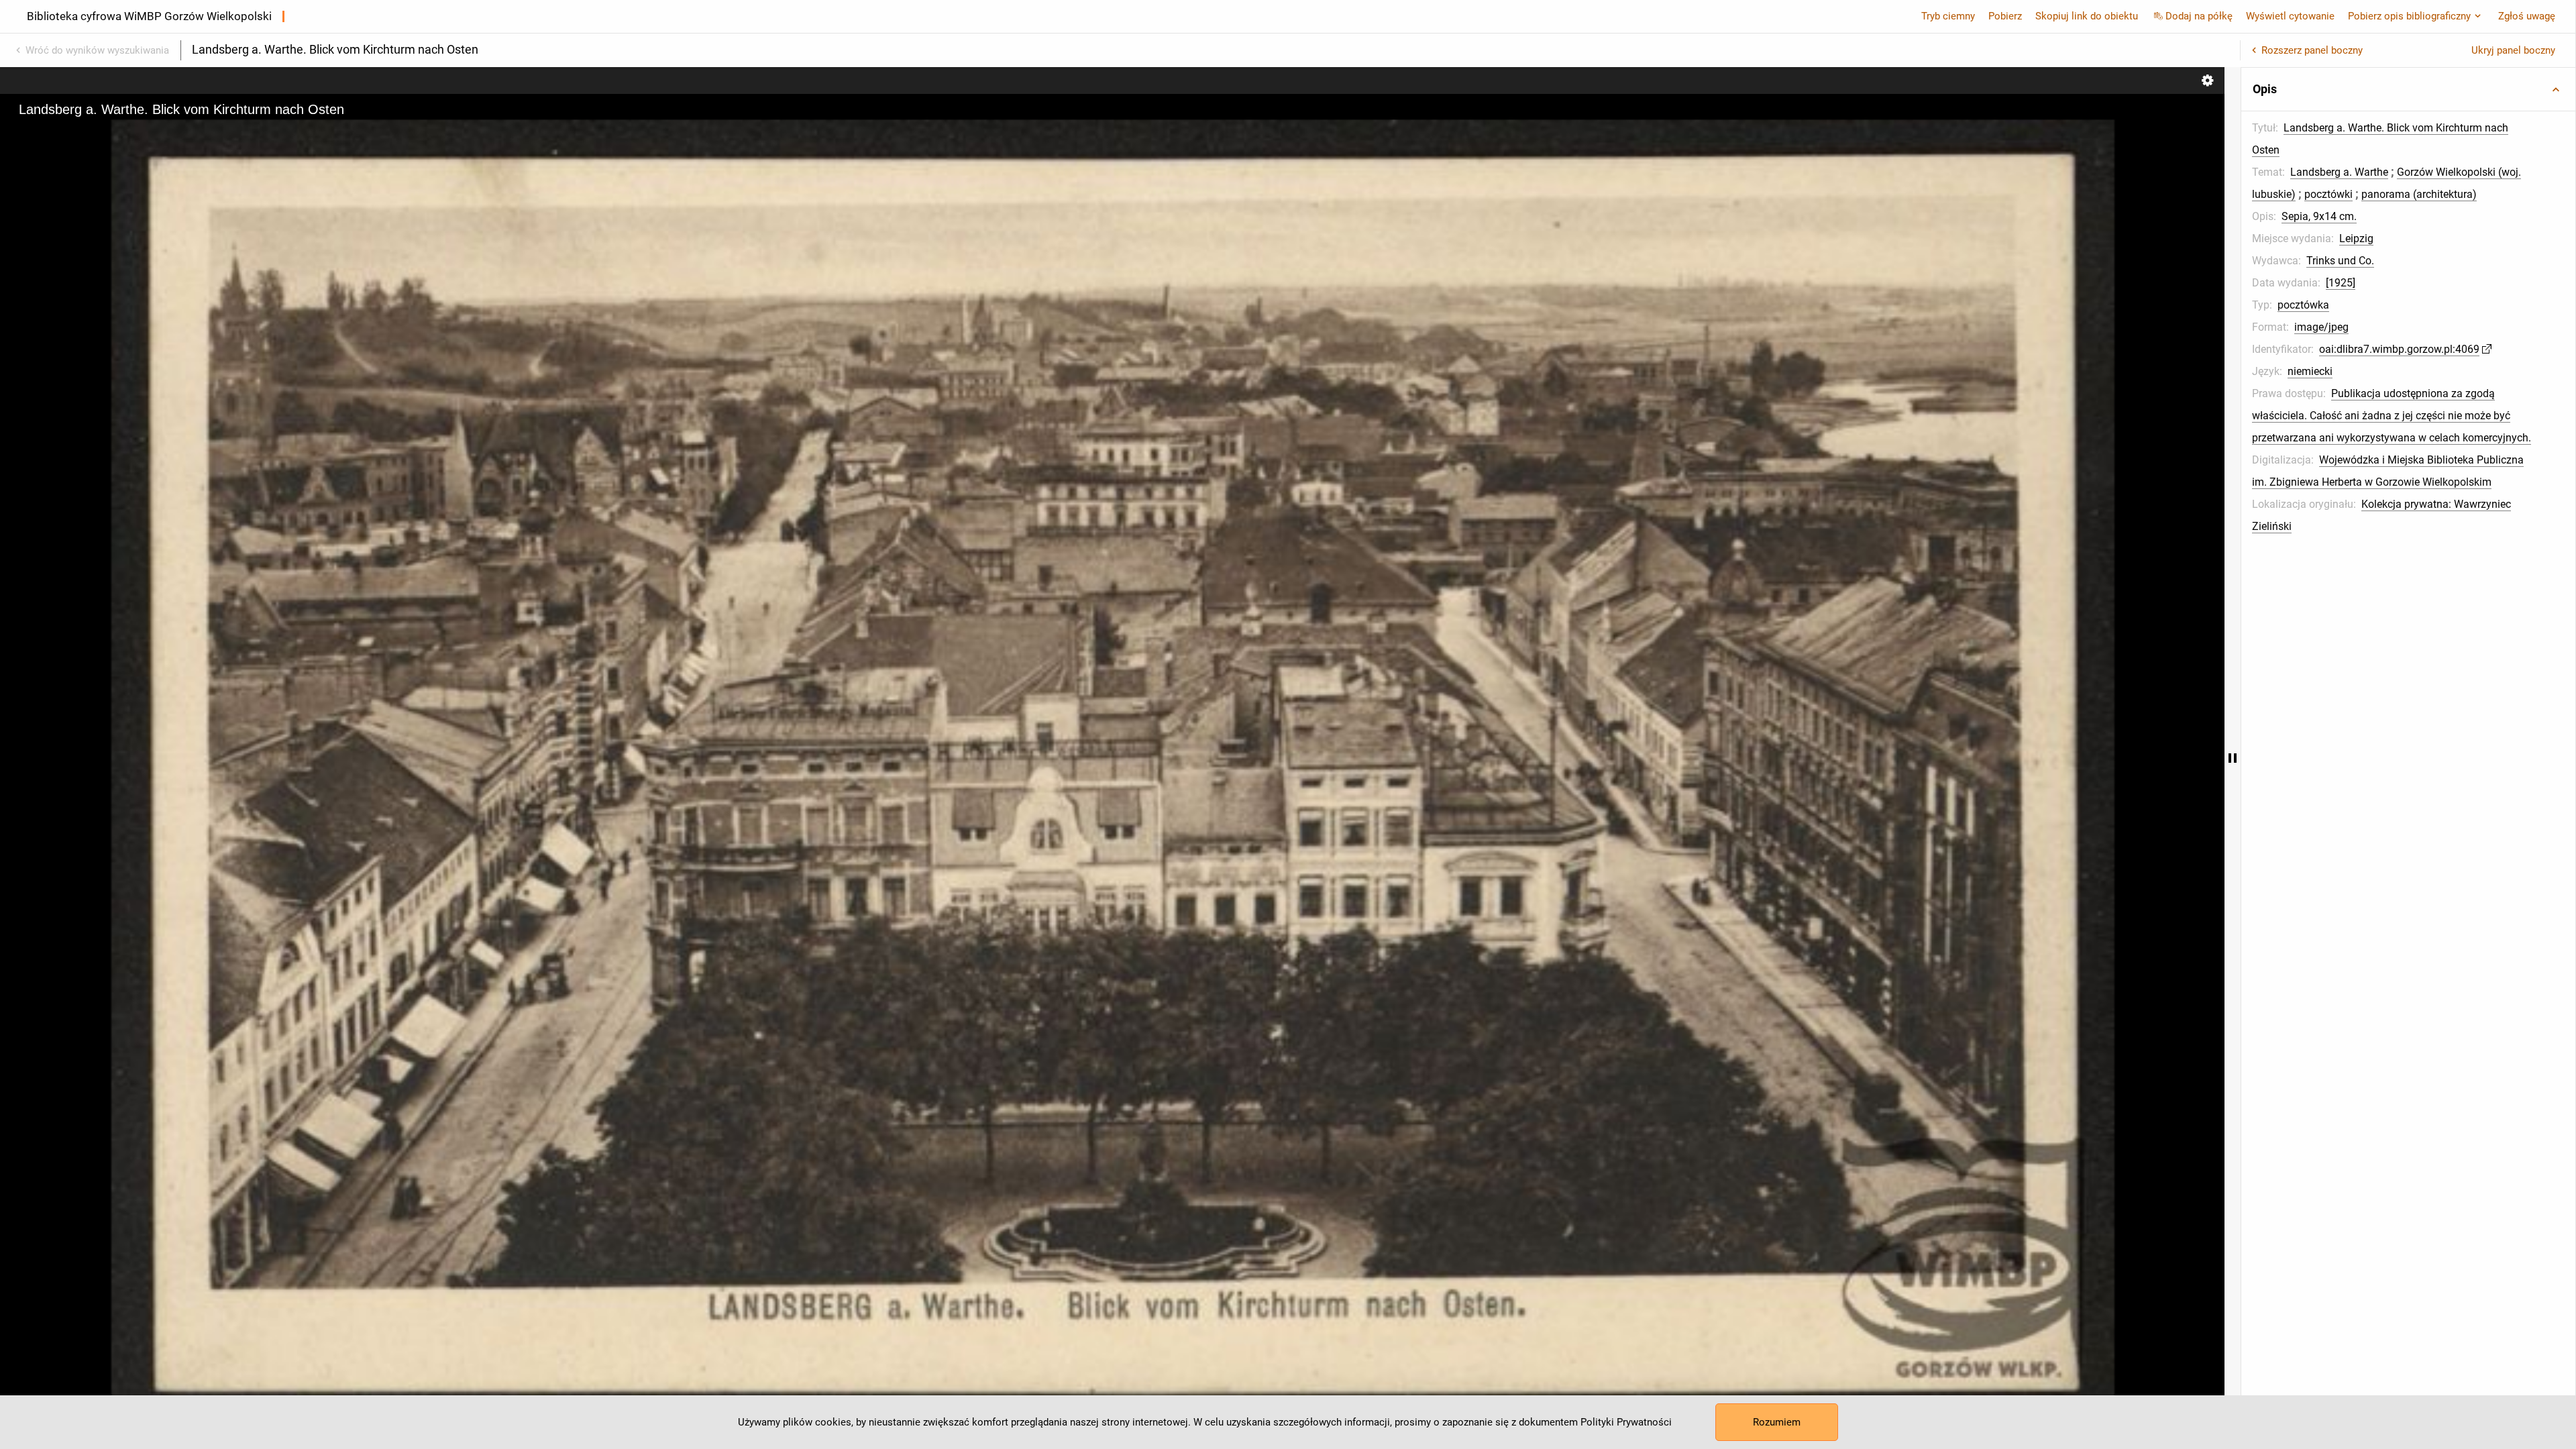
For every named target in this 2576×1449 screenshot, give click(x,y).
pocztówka (2303, 305)
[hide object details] (2233, 758)
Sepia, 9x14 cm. (2319, 216)
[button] (2408, 89)
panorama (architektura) (2419, 194)
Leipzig (2356, 238)
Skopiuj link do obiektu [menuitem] (2087, 16)
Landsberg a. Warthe (2339, 172)
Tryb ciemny (1948, 16)
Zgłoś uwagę (2527, 16)
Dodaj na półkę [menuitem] (2199, 16)
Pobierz (2005, 16)
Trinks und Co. (2340, 261)
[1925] (2341, 283)
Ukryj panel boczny (2513, 50)
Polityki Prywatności (1626, 1422)
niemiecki (2310, 371)
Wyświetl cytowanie (2290, 16)
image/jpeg (2321, 327)
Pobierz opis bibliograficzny (2409, 16)
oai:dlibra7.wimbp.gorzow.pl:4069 (2399, 349)
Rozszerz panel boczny (2312, 50)
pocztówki (2328, 194)
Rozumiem (1777, 1422)
